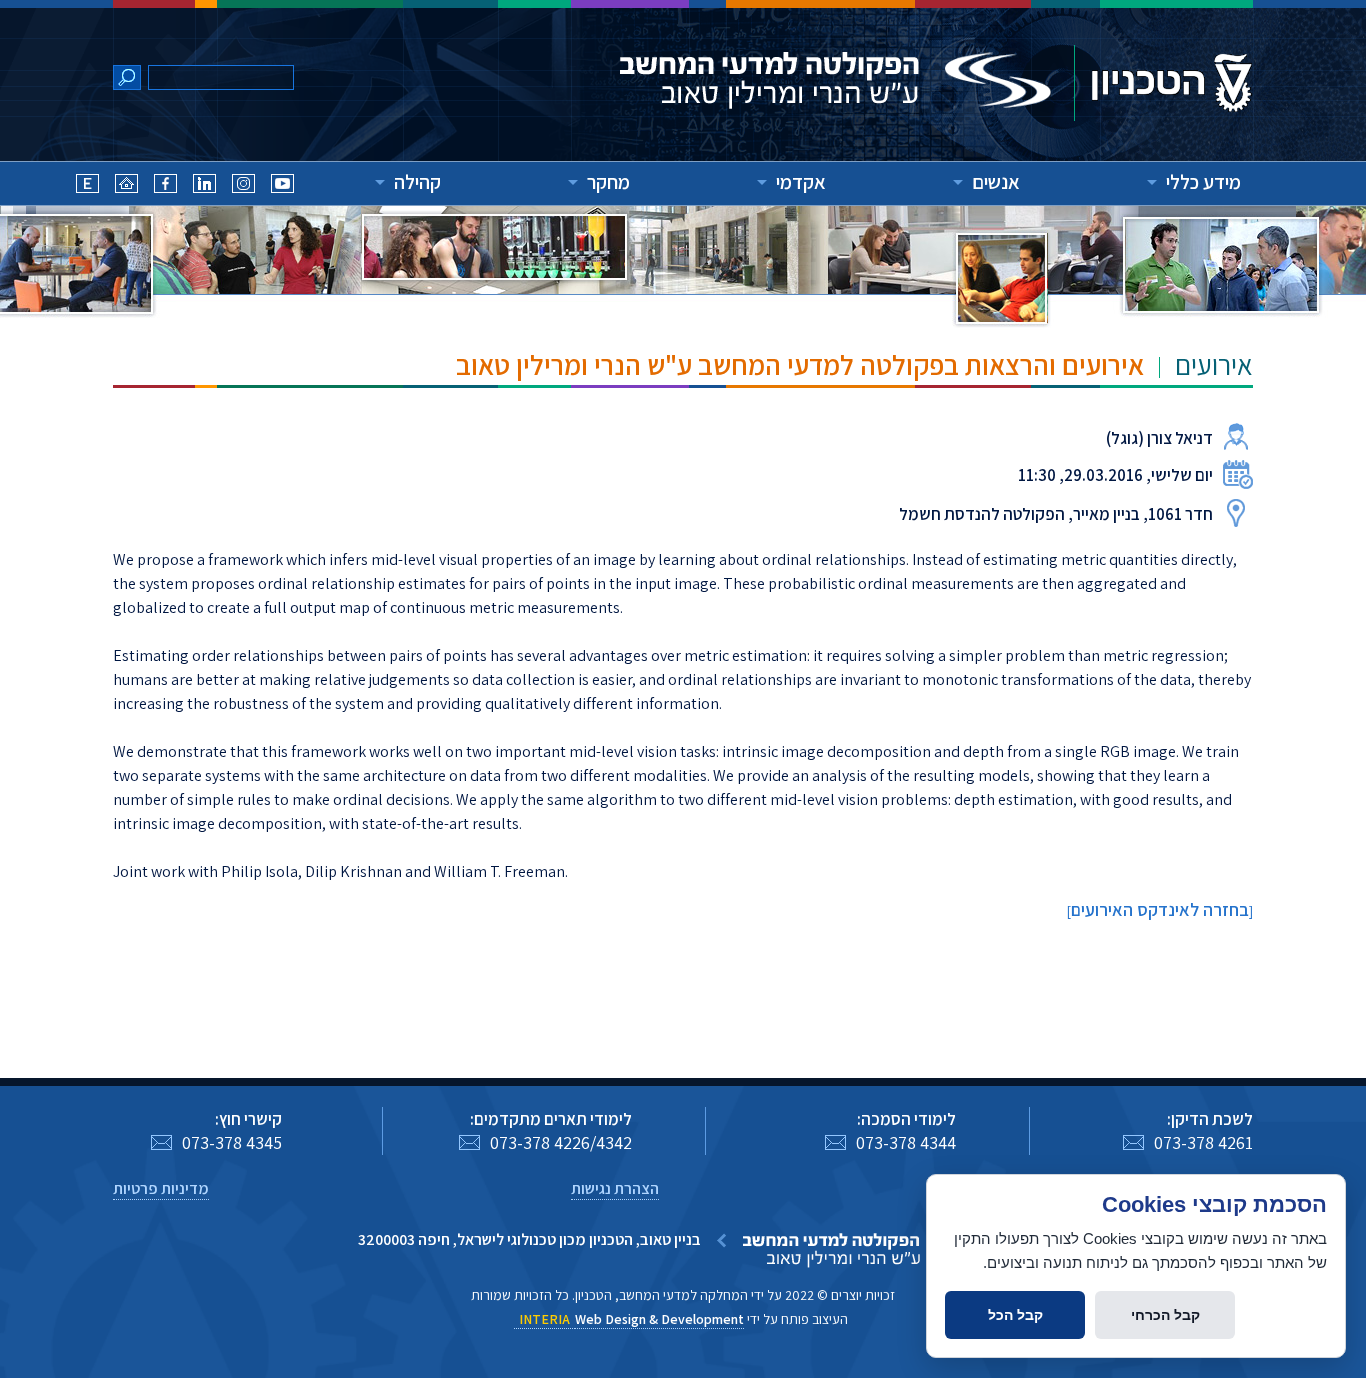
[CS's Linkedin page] (204, 186)
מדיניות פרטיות (161, 1188)
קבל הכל (1015, 1315)
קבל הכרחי (1165, 1315)
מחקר (608, 182)
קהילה (417, 182)
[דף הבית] (126, 186)
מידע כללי (1203, 182)
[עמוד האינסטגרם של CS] (243, 186)
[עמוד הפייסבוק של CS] (165, 186)
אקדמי (801, 182)
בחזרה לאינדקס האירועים (1160, 909)
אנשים (996, 182)
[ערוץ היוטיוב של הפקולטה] (282, 186)
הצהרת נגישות (615, 1188)
